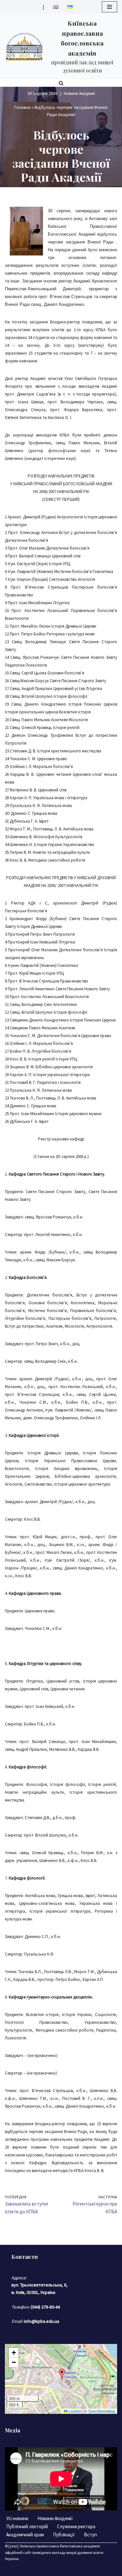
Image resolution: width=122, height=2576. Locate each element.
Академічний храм (25, 2535)
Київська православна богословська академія (60, 2546)
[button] (62, 2374)
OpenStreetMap (102, 2411)
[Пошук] (61, 83)
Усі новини (17, 2518)
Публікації (64, 2535)
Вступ (90, 2535)
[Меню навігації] (109, 7)
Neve (34, 2569)
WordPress (82, 2569)
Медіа (13, 2430)
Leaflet (74, 2411)
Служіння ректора (76, 2526)
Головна (22, 107)
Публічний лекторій (27, 2526)
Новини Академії (79, 93)
